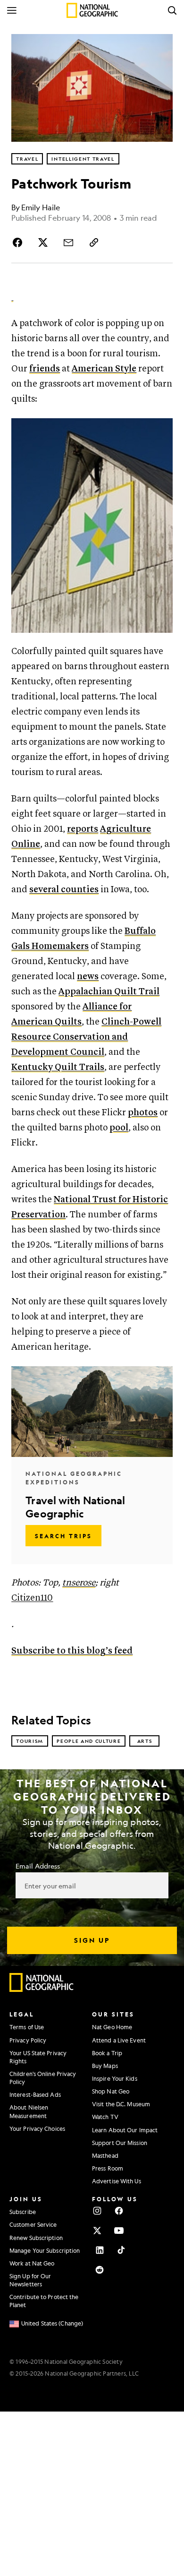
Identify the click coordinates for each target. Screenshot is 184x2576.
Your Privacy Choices (37, 2128)
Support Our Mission (120, 2143)
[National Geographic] (92, 10)
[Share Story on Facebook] (19, 242)
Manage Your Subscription (45, 2250)
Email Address (38, 1866)
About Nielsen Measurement (29, 2111)
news (88, 977)
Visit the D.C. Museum (121, 2104)
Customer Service (33, 2224)
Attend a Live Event (119, 2040)
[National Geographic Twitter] (97, 2231)
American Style (104, 369)
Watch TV (105, 2117)
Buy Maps (105, 2066)
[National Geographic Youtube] (119, 2231)
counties (80, 890)
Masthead (105, 2155)
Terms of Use (27, 2027)
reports (83, 829)
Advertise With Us (117, 2181)
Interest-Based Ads (35, 2094)
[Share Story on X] (43, 242)
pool (119, 1128)
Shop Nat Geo (111, 2091)
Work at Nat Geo (32, 2263)
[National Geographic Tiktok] (121, 2250)
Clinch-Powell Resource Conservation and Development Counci (86, 1037)
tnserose (79, 1583)
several (44, 890)
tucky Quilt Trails (66, 1067)
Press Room (108, 2168)
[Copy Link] (94, 242)
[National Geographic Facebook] (119, 2211)
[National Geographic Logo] (42, 1990)
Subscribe (23, 2212)
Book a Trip (107, 2053)
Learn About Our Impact (125, 2130)
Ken (20, 1067)
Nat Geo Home (112, 2027)
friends (45, 369)
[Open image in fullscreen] (161, 430)
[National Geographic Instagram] (97, 2211)
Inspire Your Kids (115, 2078)
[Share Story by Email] (68, 242)
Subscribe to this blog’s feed (72, 1651)
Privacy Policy (28, 2040)
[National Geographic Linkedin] (100, 2250)
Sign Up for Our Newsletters (30, 2280)
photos (143, 1113)
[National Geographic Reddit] (100, 2270)
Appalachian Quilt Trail (109, 992)
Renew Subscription (36, 2238)
